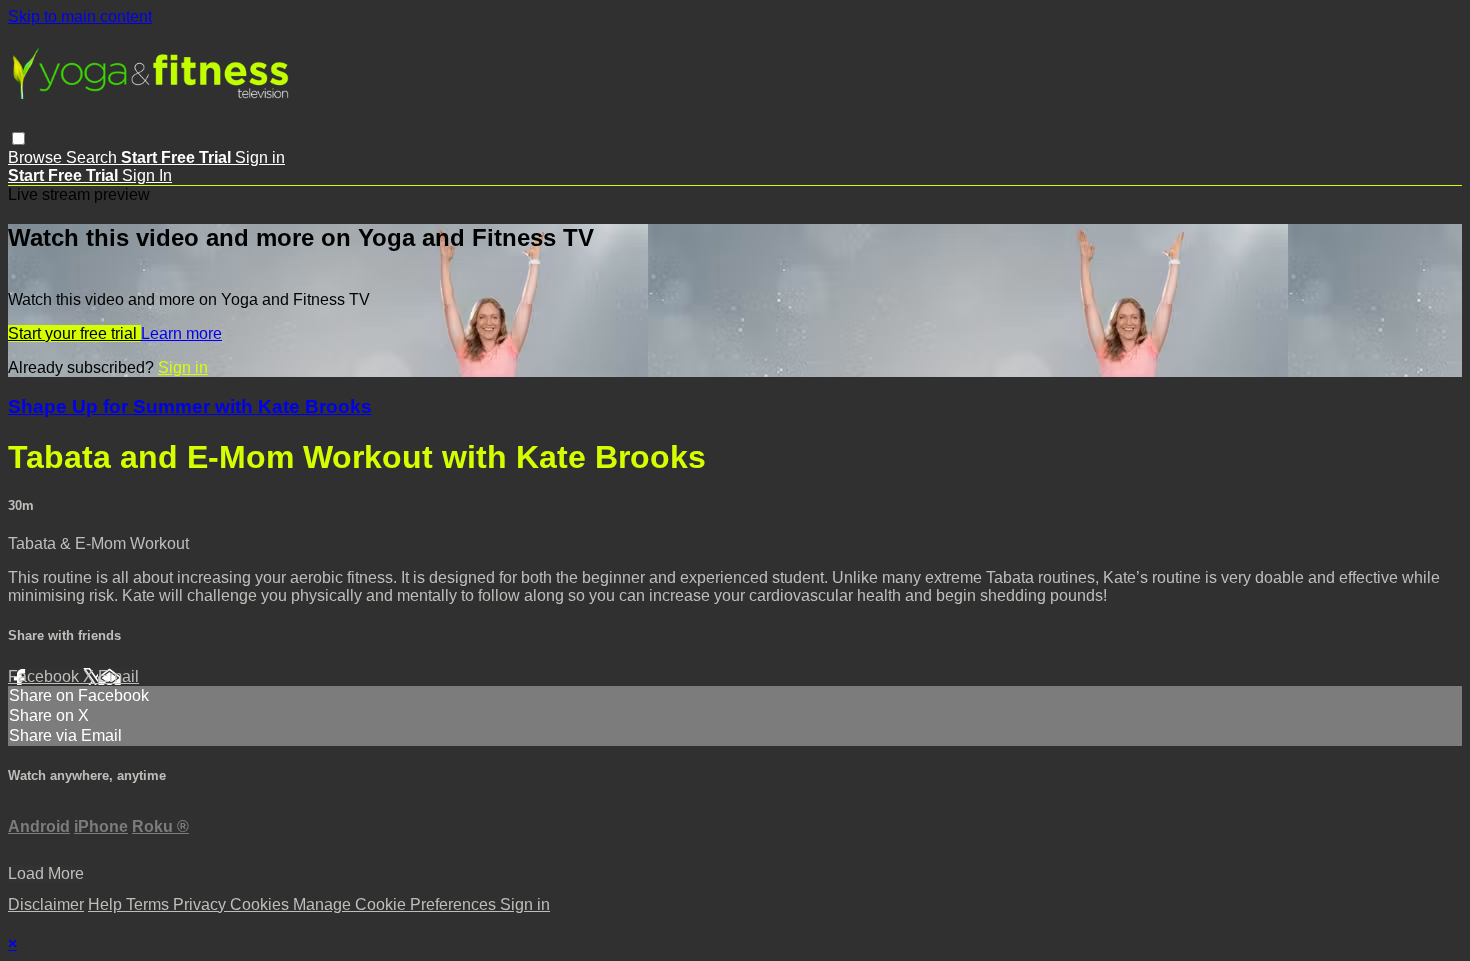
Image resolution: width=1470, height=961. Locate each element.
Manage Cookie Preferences (396, 904)
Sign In (147, 175)
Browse (37, 157)
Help (107, 904)
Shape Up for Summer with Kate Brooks (190, 406)
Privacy (201, 904)
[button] (18, 138)
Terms (149, 904)
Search (93, 157)
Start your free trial (74, 333)
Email (118, 676)
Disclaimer (46, 904)
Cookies (261, 904)
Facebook (45, 676)
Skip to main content (80, 16)
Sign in (260, 157)
